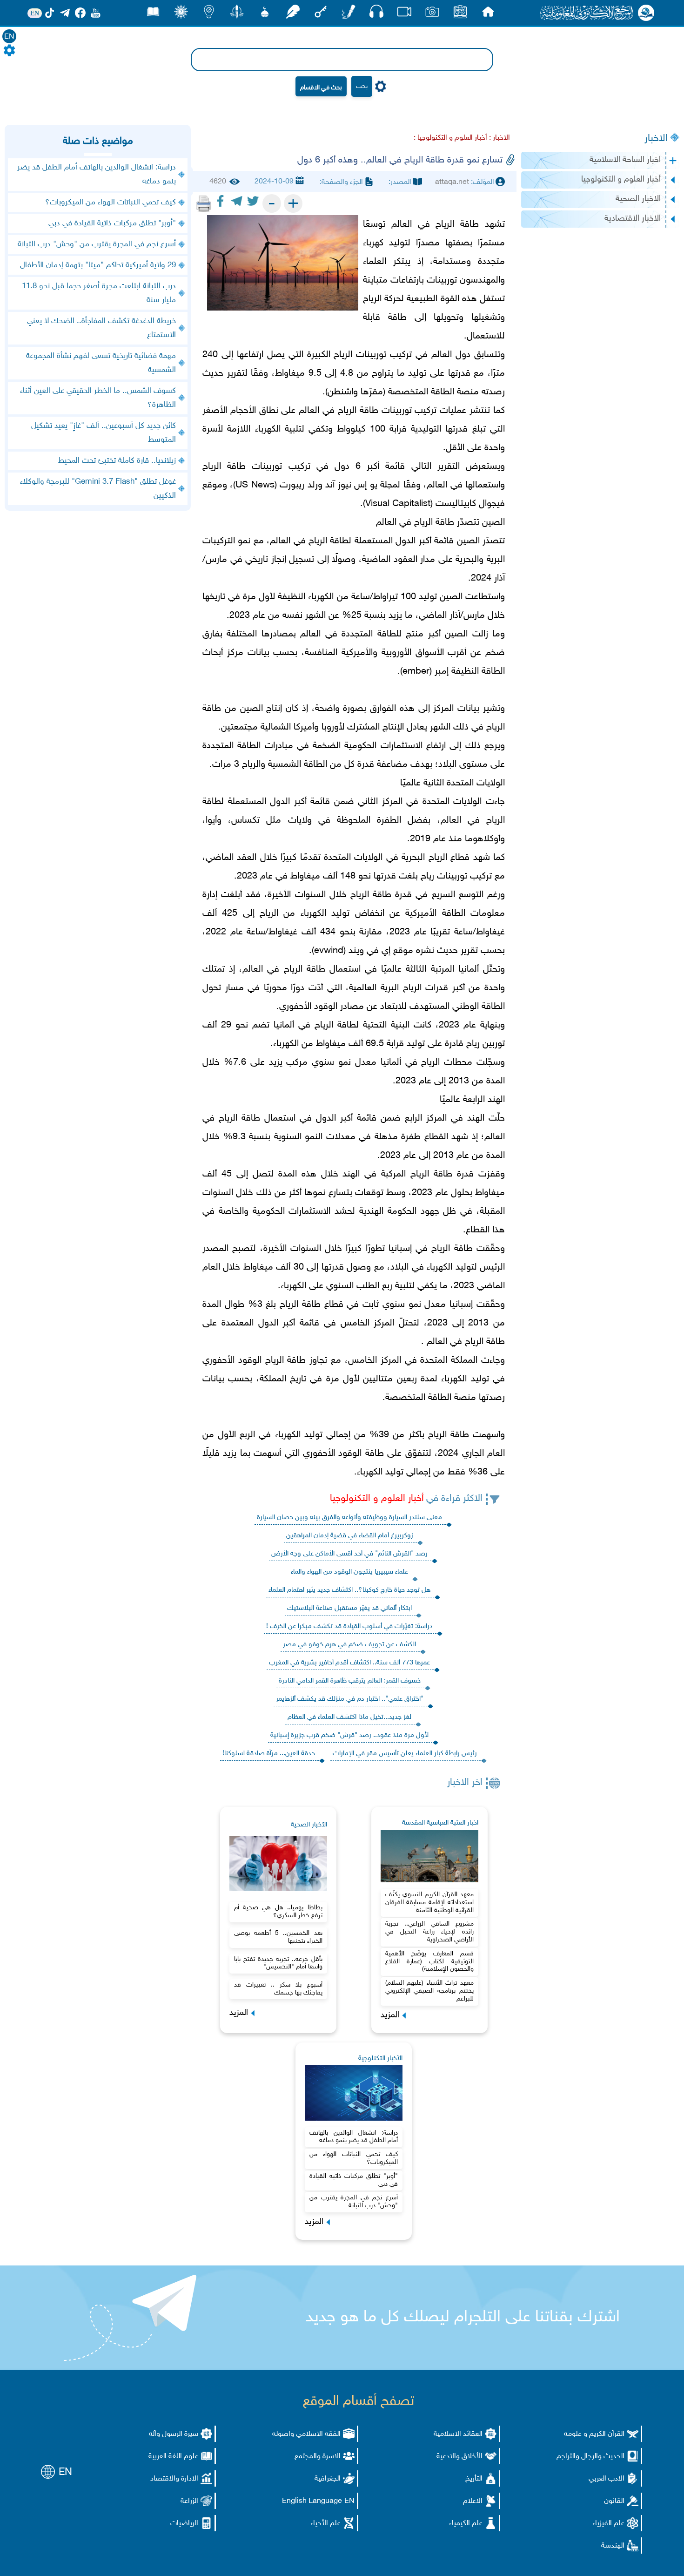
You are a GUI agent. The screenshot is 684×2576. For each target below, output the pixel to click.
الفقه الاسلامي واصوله (306, 2434)
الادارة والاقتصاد (174, 2479)
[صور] (432, 14)
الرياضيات (184, 2524)
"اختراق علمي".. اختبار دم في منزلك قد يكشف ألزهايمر (350, 1699)
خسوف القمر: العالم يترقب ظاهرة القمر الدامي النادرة (350, 1681)
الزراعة (189, 2501)
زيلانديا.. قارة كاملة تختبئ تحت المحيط (117, 461)
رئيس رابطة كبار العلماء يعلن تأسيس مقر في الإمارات (405, 1754)
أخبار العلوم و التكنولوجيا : (450, 138)
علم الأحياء (325, 2524)
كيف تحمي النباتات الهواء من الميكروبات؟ (354, 2158)
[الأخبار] (460, 14)
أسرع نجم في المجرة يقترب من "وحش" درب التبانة (354, 2202)
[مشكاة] (265, 14)
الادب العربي (607, 2479)
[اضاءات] (209, 14)
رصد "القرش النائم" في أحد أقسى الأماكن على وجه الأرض (349, 1554)
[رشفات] (293, 14)
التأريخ (474, 2479)
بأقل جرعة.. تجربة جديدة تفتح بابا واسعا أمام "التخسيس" (278, 1963)
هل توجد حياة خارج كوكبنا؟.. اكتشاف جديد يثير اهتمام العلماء (349, 1590)
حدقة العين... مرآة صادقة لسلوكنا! (269, 1754)
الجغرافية (328, 2479)
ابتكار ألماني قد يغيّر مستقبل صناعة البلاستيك (349, 1608)
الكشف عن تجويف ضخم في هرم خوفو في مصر (349, 1645)
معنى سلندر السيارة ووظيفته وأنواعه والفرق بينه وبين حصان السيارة (349, 1518)
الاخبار (656, 139)
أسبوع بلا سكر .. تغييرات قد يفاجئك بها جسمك (278, 1989)
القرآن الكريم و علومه (594, 2434)
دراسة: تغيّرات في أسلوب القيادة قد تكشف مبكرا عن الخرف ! (349, 1626)
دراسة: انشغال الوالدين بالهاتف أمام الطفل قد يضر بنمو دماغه (354, 2137)
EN (9, 37)
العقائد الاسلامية (458, 2434)
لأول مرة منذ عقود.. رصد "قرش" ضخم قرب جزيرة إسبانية (349, 1735)
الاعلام (473, 2501)
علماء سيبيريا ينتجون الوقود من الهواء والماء (349, 1572)
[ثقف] (181, 14)
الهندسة (613, 2546)
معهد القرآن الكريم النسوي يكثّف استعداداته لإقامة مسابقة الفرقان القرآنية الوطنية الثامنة (429, 1903)
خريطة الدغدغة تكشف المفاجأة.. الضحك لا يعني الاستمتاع (101, 328)
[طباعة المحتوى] (204, 203)
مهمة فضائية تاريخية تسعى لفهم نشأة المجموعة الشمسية (101, 363)
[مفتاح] (321, 14)
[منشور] (237, 14)
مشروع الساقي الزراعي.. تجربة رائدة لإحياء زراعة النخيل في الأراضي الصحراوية (429, 1932)
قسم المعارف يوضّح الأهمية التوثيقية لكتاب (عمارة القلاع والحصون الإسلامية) (429, 1962)
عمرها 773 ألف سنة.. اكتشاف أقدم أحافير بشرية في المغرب (349, 1663)
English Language (312, 2501)
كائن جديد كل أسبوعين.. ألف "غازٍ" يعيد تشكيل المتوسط (104, 433)
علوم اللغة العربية (173, 2457)
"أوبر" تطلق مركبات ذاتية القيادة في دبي (354, 2180)
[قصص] (153, 14)
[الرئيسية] (488, 14)
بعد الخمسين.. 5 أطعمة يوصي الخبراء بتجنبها (278, 1937)
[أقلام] (349, 14)
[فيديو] (404, 14)
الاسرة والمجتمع (318, 2457)
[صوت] (376, 14)
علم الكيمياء (466, 2524)
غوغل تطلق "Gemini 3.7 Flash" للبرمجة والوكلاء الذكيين (98, 489)
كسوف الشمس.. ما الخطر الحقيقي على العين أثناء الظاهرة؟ (98, 398)
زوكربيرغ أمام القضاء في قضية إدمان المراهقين (350, 1536)
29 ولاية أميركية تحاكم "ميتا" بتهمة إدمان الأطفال (98, 265)
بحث (362, 86)
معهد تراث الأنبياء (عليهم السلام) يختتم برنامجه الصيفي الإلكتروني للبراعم (429, 1991)
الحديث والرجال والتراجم (590, 2457)
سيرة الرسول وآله (174, 2434)
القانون (614, 2501)
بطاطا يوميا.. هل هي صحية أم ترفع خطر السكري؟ (278, 1912)
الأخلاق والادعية (459, 2457)
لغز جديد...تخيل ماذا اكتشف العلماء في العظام (349, 1717)
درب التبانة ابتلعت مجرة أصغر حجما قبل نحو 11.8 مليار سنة (99, 293)
